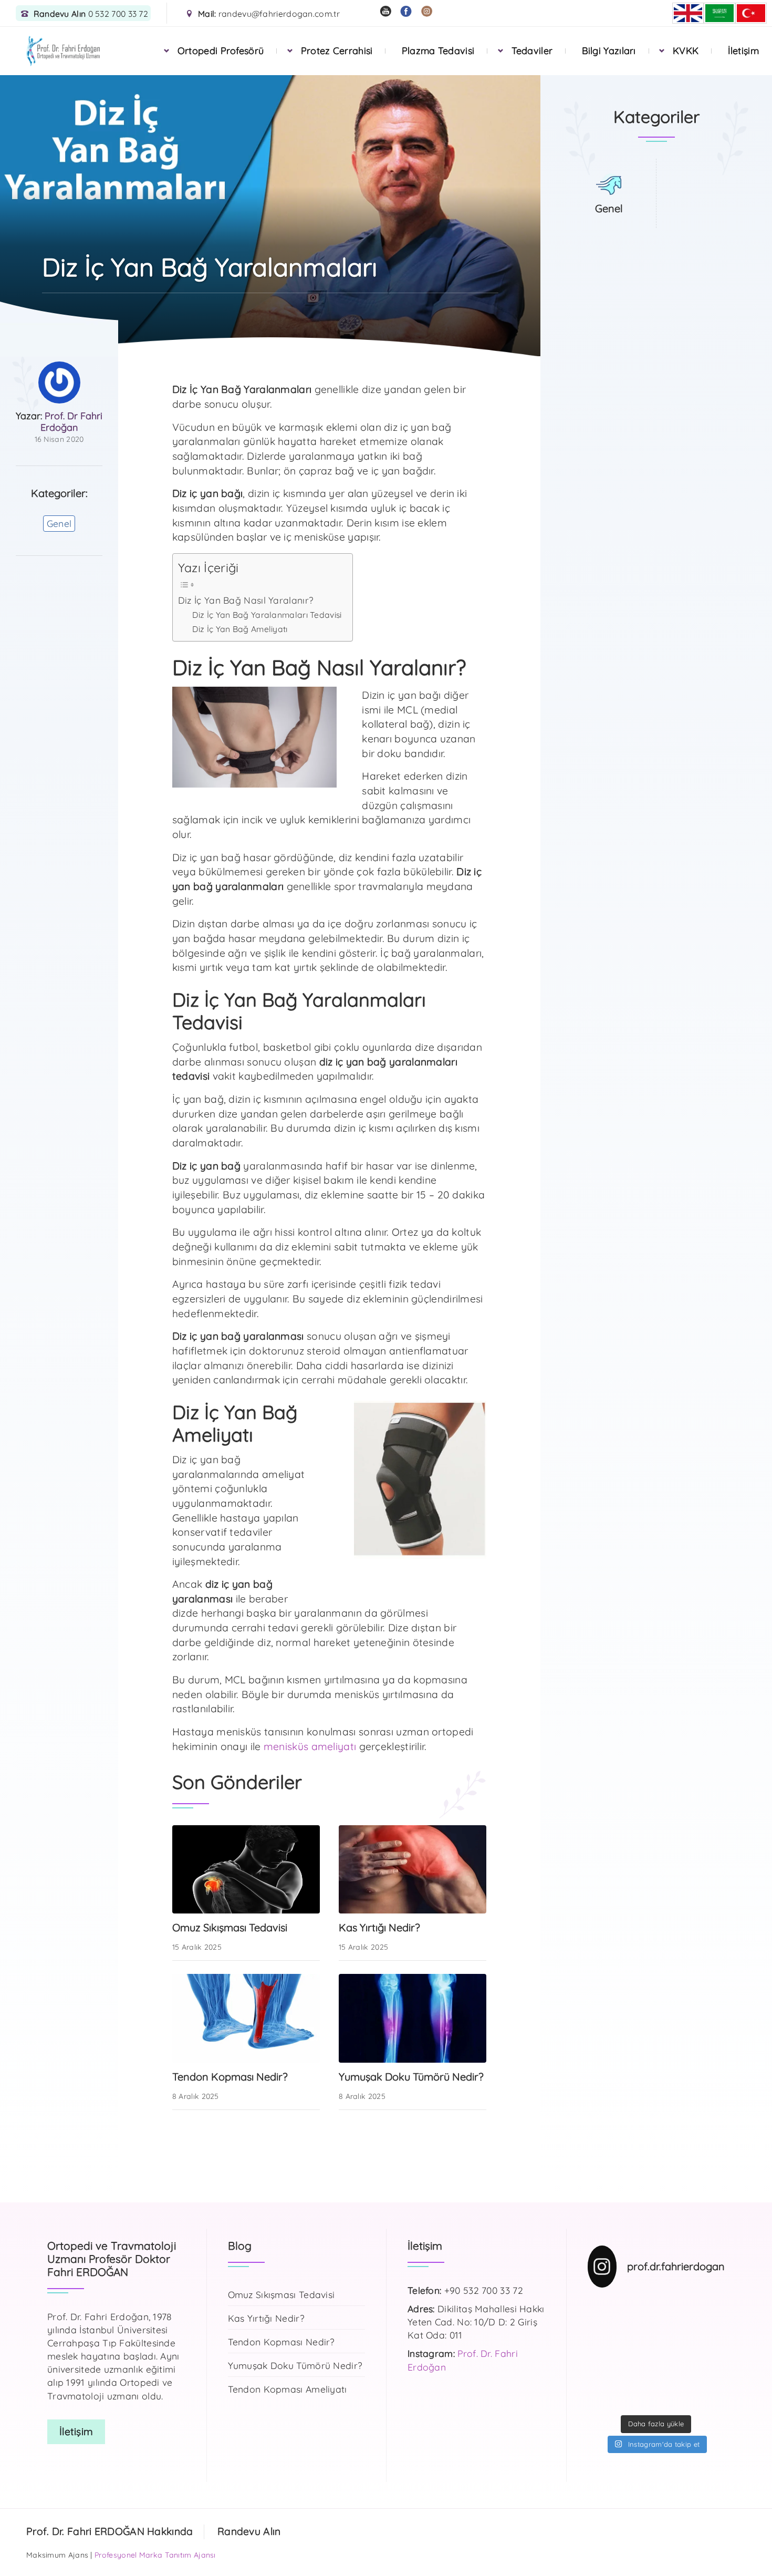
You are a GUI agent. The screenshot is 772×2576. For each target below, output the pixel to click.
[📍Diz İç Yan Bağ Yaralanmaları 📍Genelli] (710, 2353)
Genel (59, 523)
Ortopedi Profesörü (221, 51)
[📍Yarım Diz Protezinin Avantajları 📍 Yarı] (603, 2398)
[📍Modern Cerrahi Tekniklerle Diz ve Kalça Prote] (710, 2309)
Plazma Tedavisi (438, 51)
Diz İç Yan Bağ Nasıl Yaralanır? (246, 600)
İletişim (743, 51)
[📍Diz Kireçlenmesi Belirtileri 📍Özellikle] (603, 2375)
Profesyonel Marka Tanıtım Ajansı (155, 2555)
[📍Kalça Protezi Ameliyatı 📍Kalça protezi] (674, 2398)
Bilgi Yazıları (609, 51)
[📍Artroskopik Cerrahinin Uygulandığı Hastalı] (710, 2398)
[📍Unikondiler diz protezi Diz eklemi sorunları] (638, 2309)
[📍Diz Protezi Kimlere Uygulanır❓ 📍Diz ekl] (603, 2353)
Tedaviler (532, 51)
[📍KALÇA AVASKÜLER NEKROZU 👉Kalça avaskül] (603, 2309)
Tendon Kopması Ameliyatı (288, 2389)
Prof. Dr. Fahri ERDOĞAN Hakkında (110, 2531)
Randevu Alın (249, 2531)
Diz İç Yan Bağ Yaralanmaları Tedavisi (267, 615)
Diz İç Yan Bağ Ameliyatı (240, 629)
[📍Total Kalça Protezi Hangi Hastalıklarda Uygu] (710, 2375)
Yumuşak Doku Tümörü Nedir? (295, 2365)
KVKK (686, 51)
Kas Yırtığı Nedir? (266, 2318)
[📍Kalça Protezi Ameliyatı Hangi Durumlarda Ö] (674, 2309)
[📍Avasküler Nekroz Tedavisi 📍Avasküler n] (674, 2375)
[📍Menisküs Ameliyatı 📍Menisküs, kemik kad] (638, 2398)
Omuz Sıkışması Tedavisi (281, 2294)
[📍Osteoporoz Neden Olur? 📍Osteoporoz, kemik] (674, 2331)
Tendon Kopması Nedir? (281, 2342)
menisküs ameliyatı (310, 1746)
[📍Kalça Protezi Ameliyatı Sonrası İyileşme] (674, 2353)
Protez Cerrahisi (337, 51)
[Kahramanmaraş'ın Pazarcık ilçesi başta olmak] (710, 2331)
